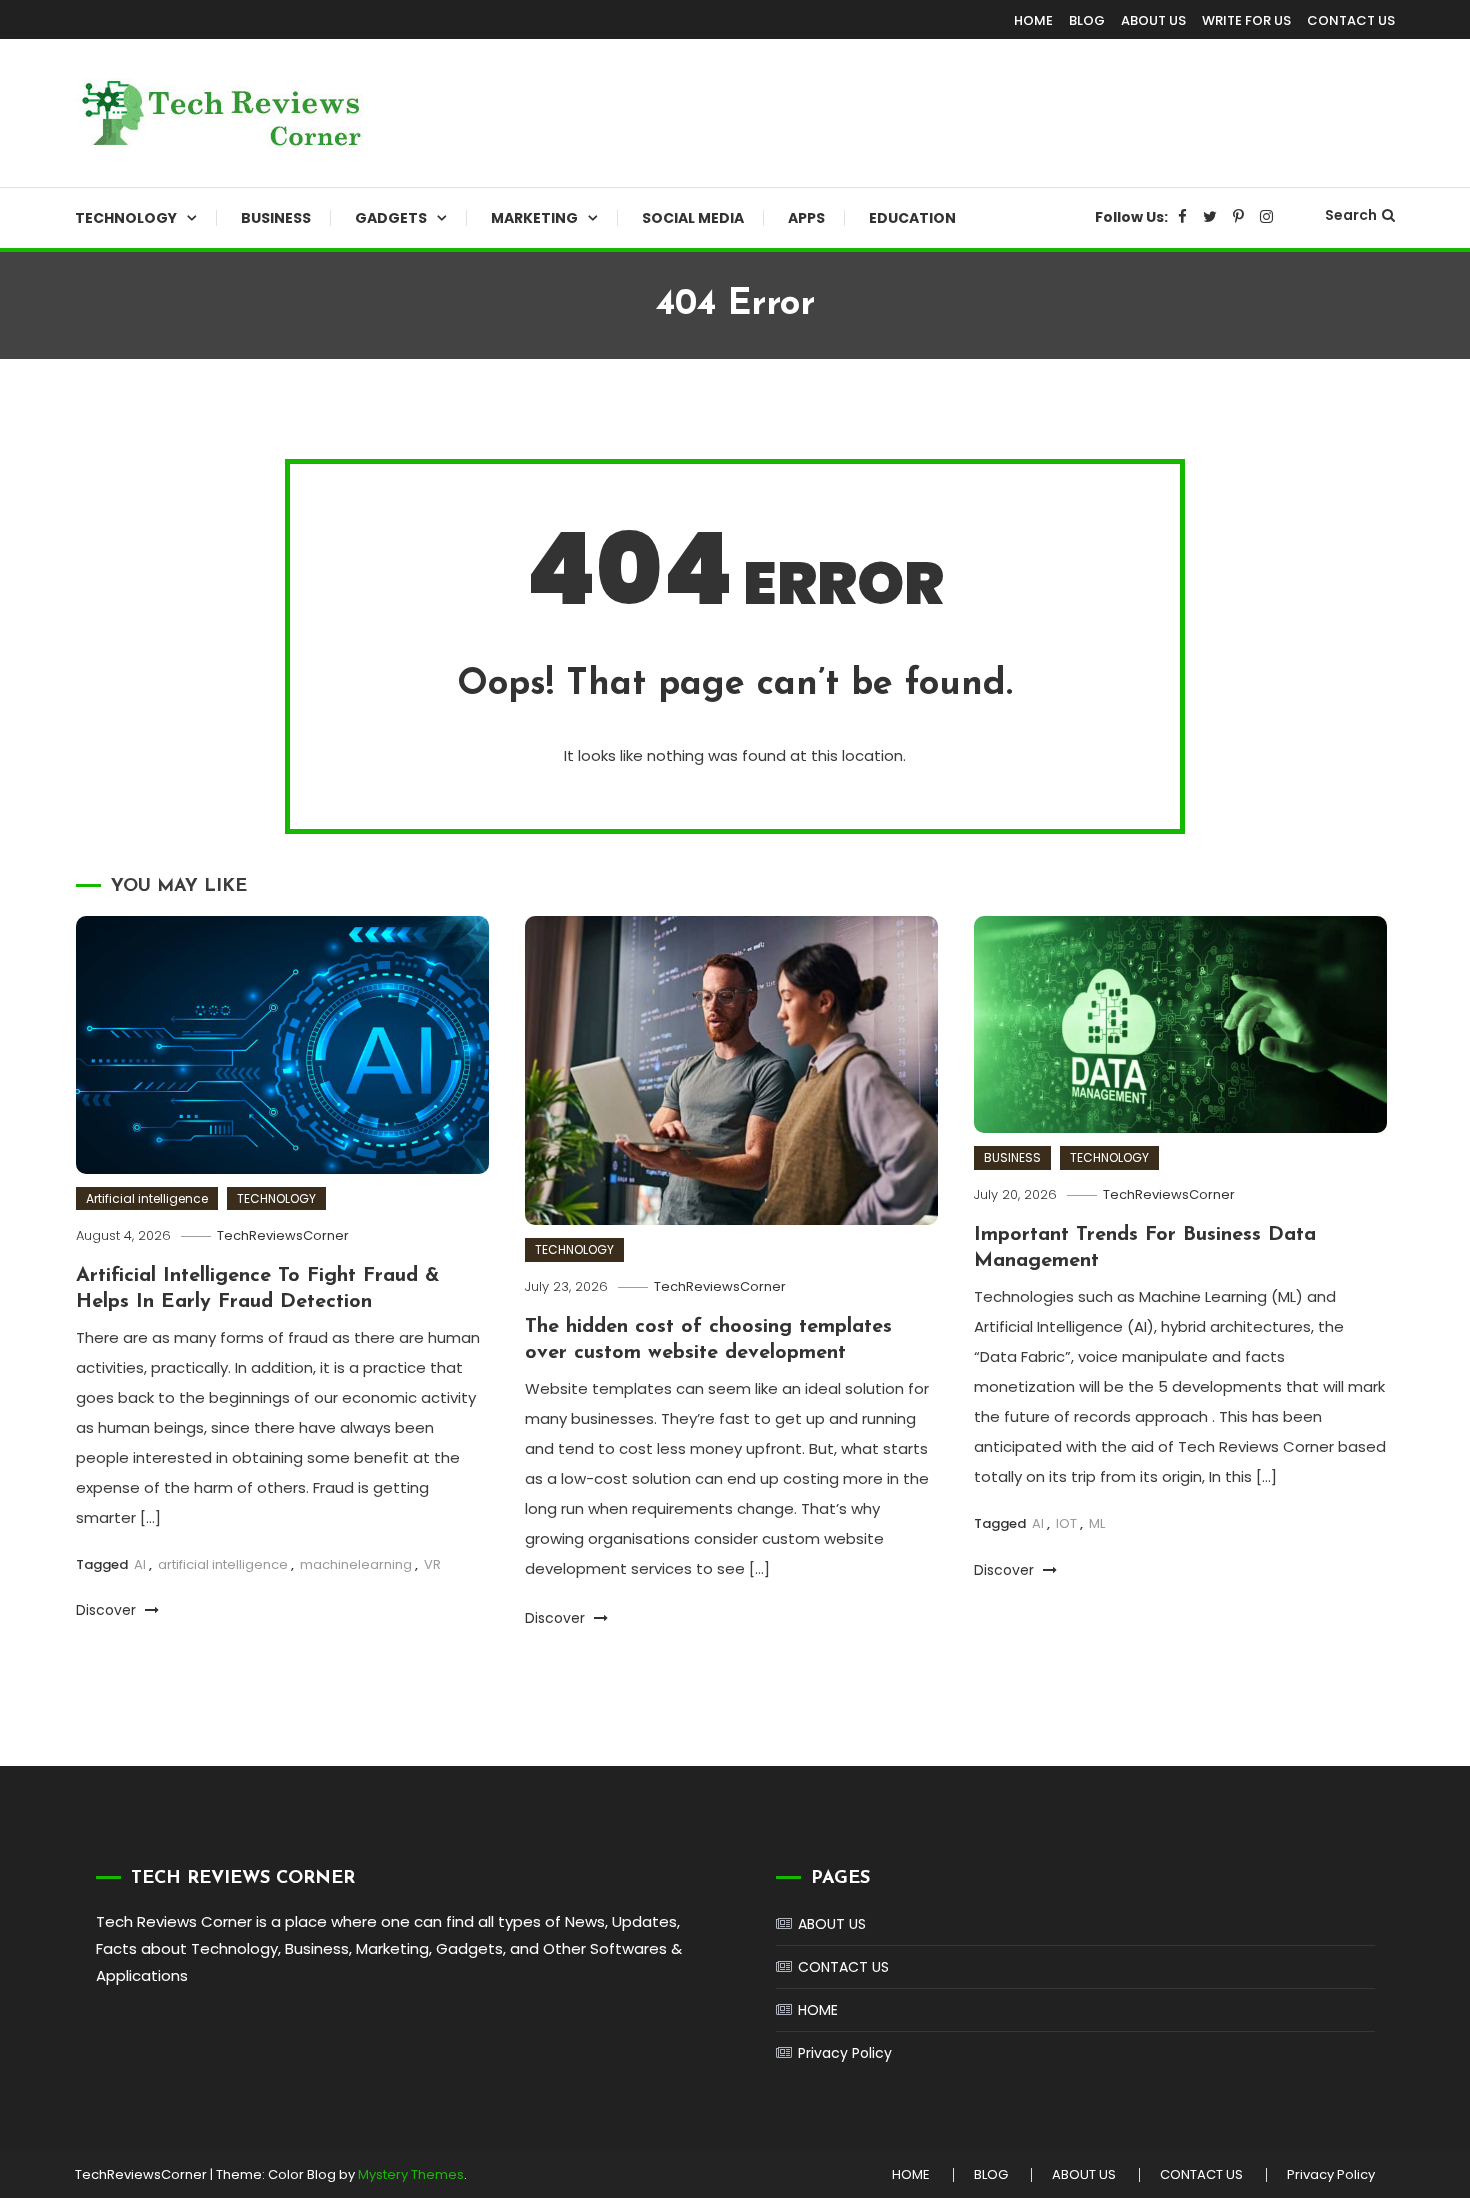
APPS (806, 218)
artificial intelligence (223, 1564)
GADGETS (391, 218)
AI (140, 1564)
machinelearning (356, 1564)
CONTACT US (1351, 20)
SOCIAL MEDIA (693, 218)
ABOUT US (1153, 20)
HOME (1033, 20)
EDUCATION (912, 218)
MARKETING (534, 218)
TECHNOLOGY (126, 218)
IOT (1066, 1523)
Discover (108, 1610)
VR (432, 1564)
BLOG (1087, 20)
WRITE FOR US (1246, 20)
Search (1351, 215)
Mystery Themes (411, 2174)
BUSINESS (276, 218)
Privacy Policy (845, 2053)
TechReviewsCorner (283, 1235)
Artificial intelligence (147, 1198)
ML (1097, 1523)
